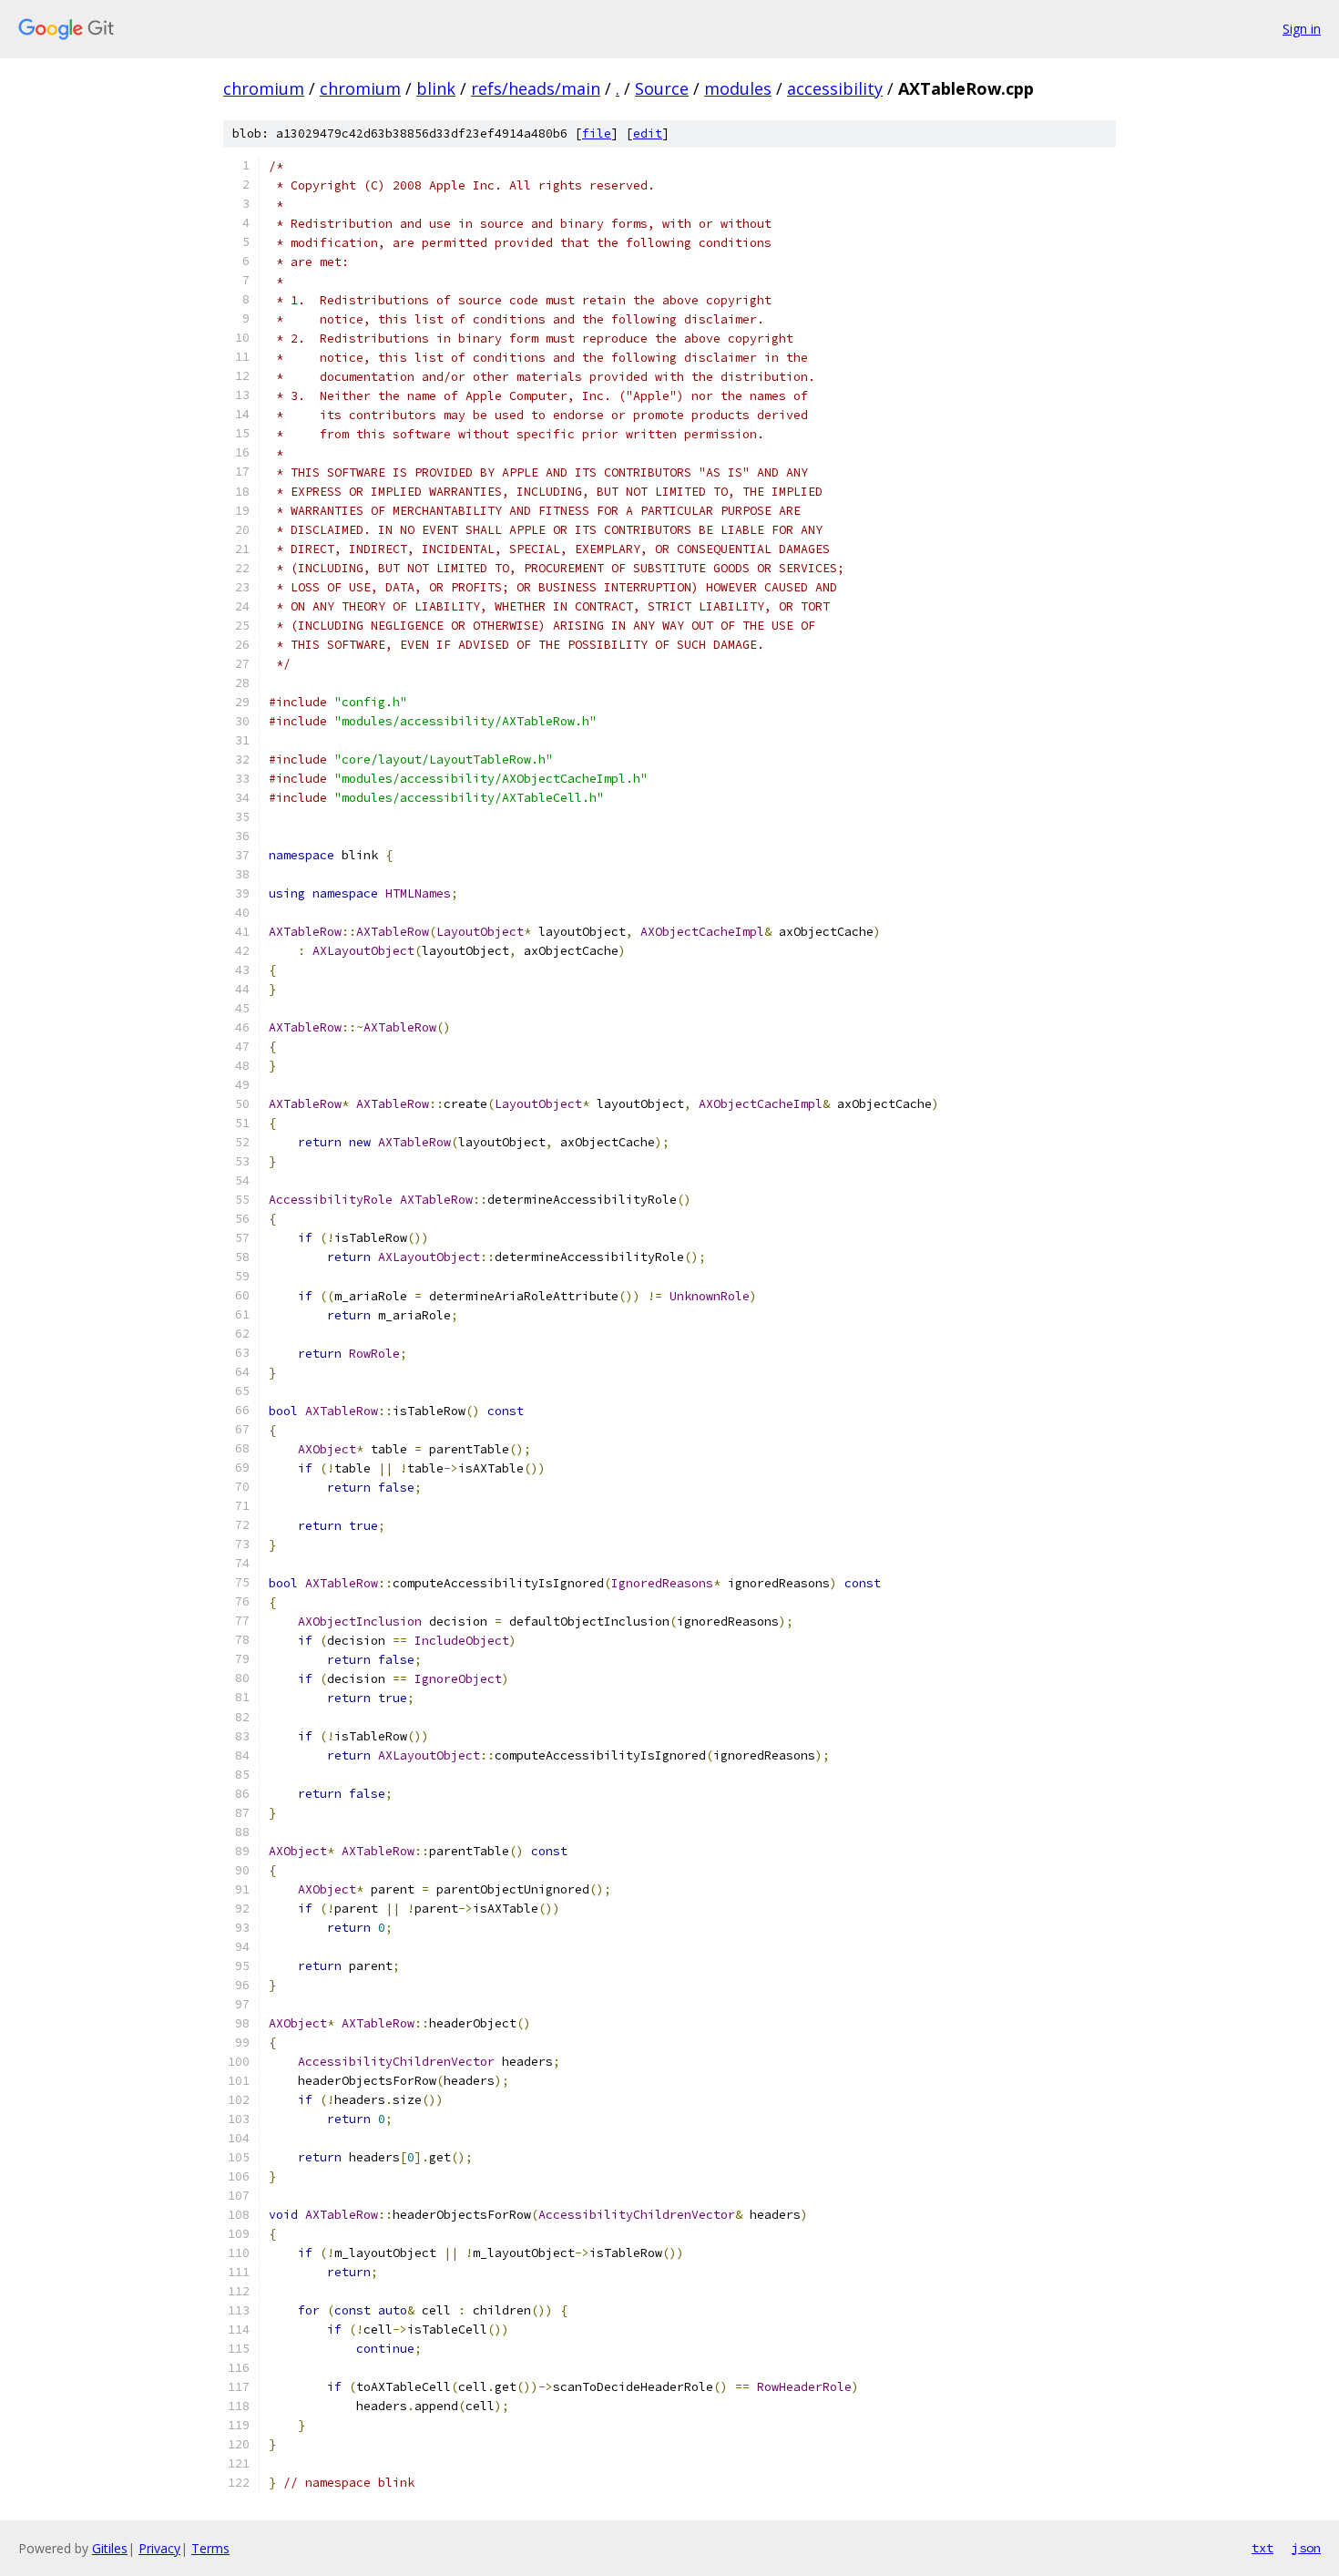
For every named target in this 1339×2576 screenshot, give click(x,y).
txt (1262, 2548)
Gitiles (110, 2548)
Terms (210, 2548)
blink (436, 88)
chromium (264, 88)
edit (648, 133)
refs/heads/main (536, 88)
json (1306, 2548)
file (597, 133)
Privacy (159, 2548)
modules (738, 88)
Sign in (1302, 29)
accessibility (835, 88)
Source (662, 88)
